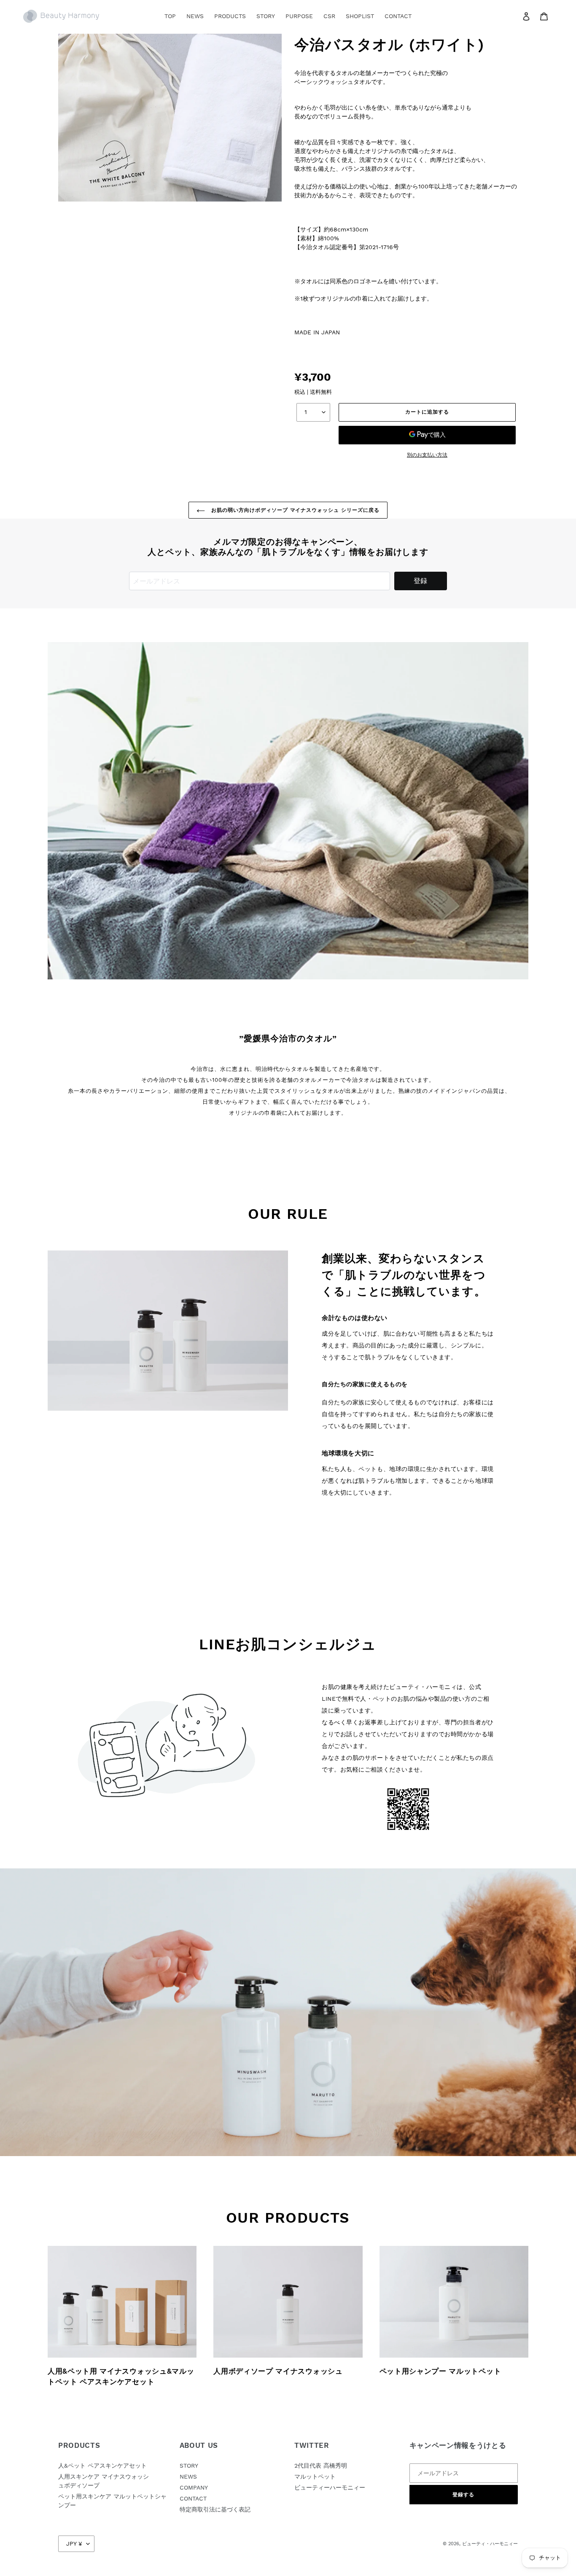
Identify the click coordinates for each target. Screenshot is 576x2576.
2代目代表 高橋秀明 (321, 2466)
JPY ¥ (74, 2544)
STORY (189, 2466)
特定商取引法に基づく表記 (215, 2509)
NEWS (188, 2477)
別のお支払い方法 (427, 455)
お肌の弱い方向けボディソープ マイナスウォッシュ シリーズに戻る (294, 510)
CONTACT (193, 2498)
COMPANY (194, 2487)
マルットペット (315, 2477)
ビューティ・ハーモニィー (490, 2544)
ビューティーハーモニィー (330, 2487)
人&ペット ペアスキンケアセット (102, 2466)
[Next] (520, 811)
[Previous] (56, 811)
